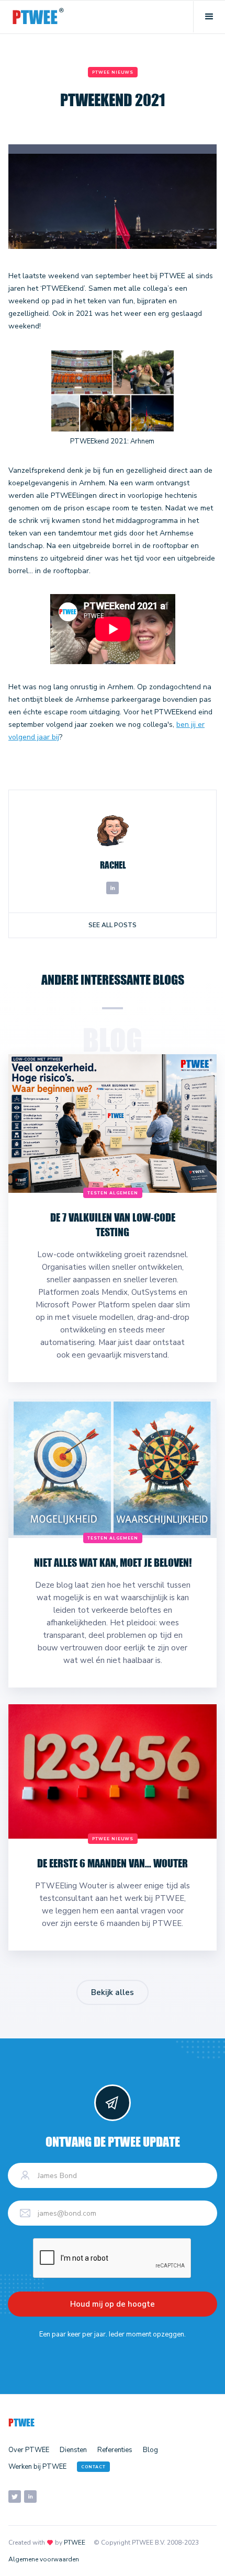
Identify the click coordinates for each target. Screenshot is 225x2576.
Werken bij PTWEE (37, 2467)
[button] (209, 17)
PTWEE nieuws (113, 72)
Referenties (115, 2450)
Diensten (73, 2450)
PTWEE (75, 2543)
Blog (150, 2450)
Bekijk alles (113, 1992)
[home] (38, 17)
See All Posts (113, 925)
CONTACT (93, 2467)
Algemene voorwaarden (44, 2559)
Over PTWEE (29, 2450)
